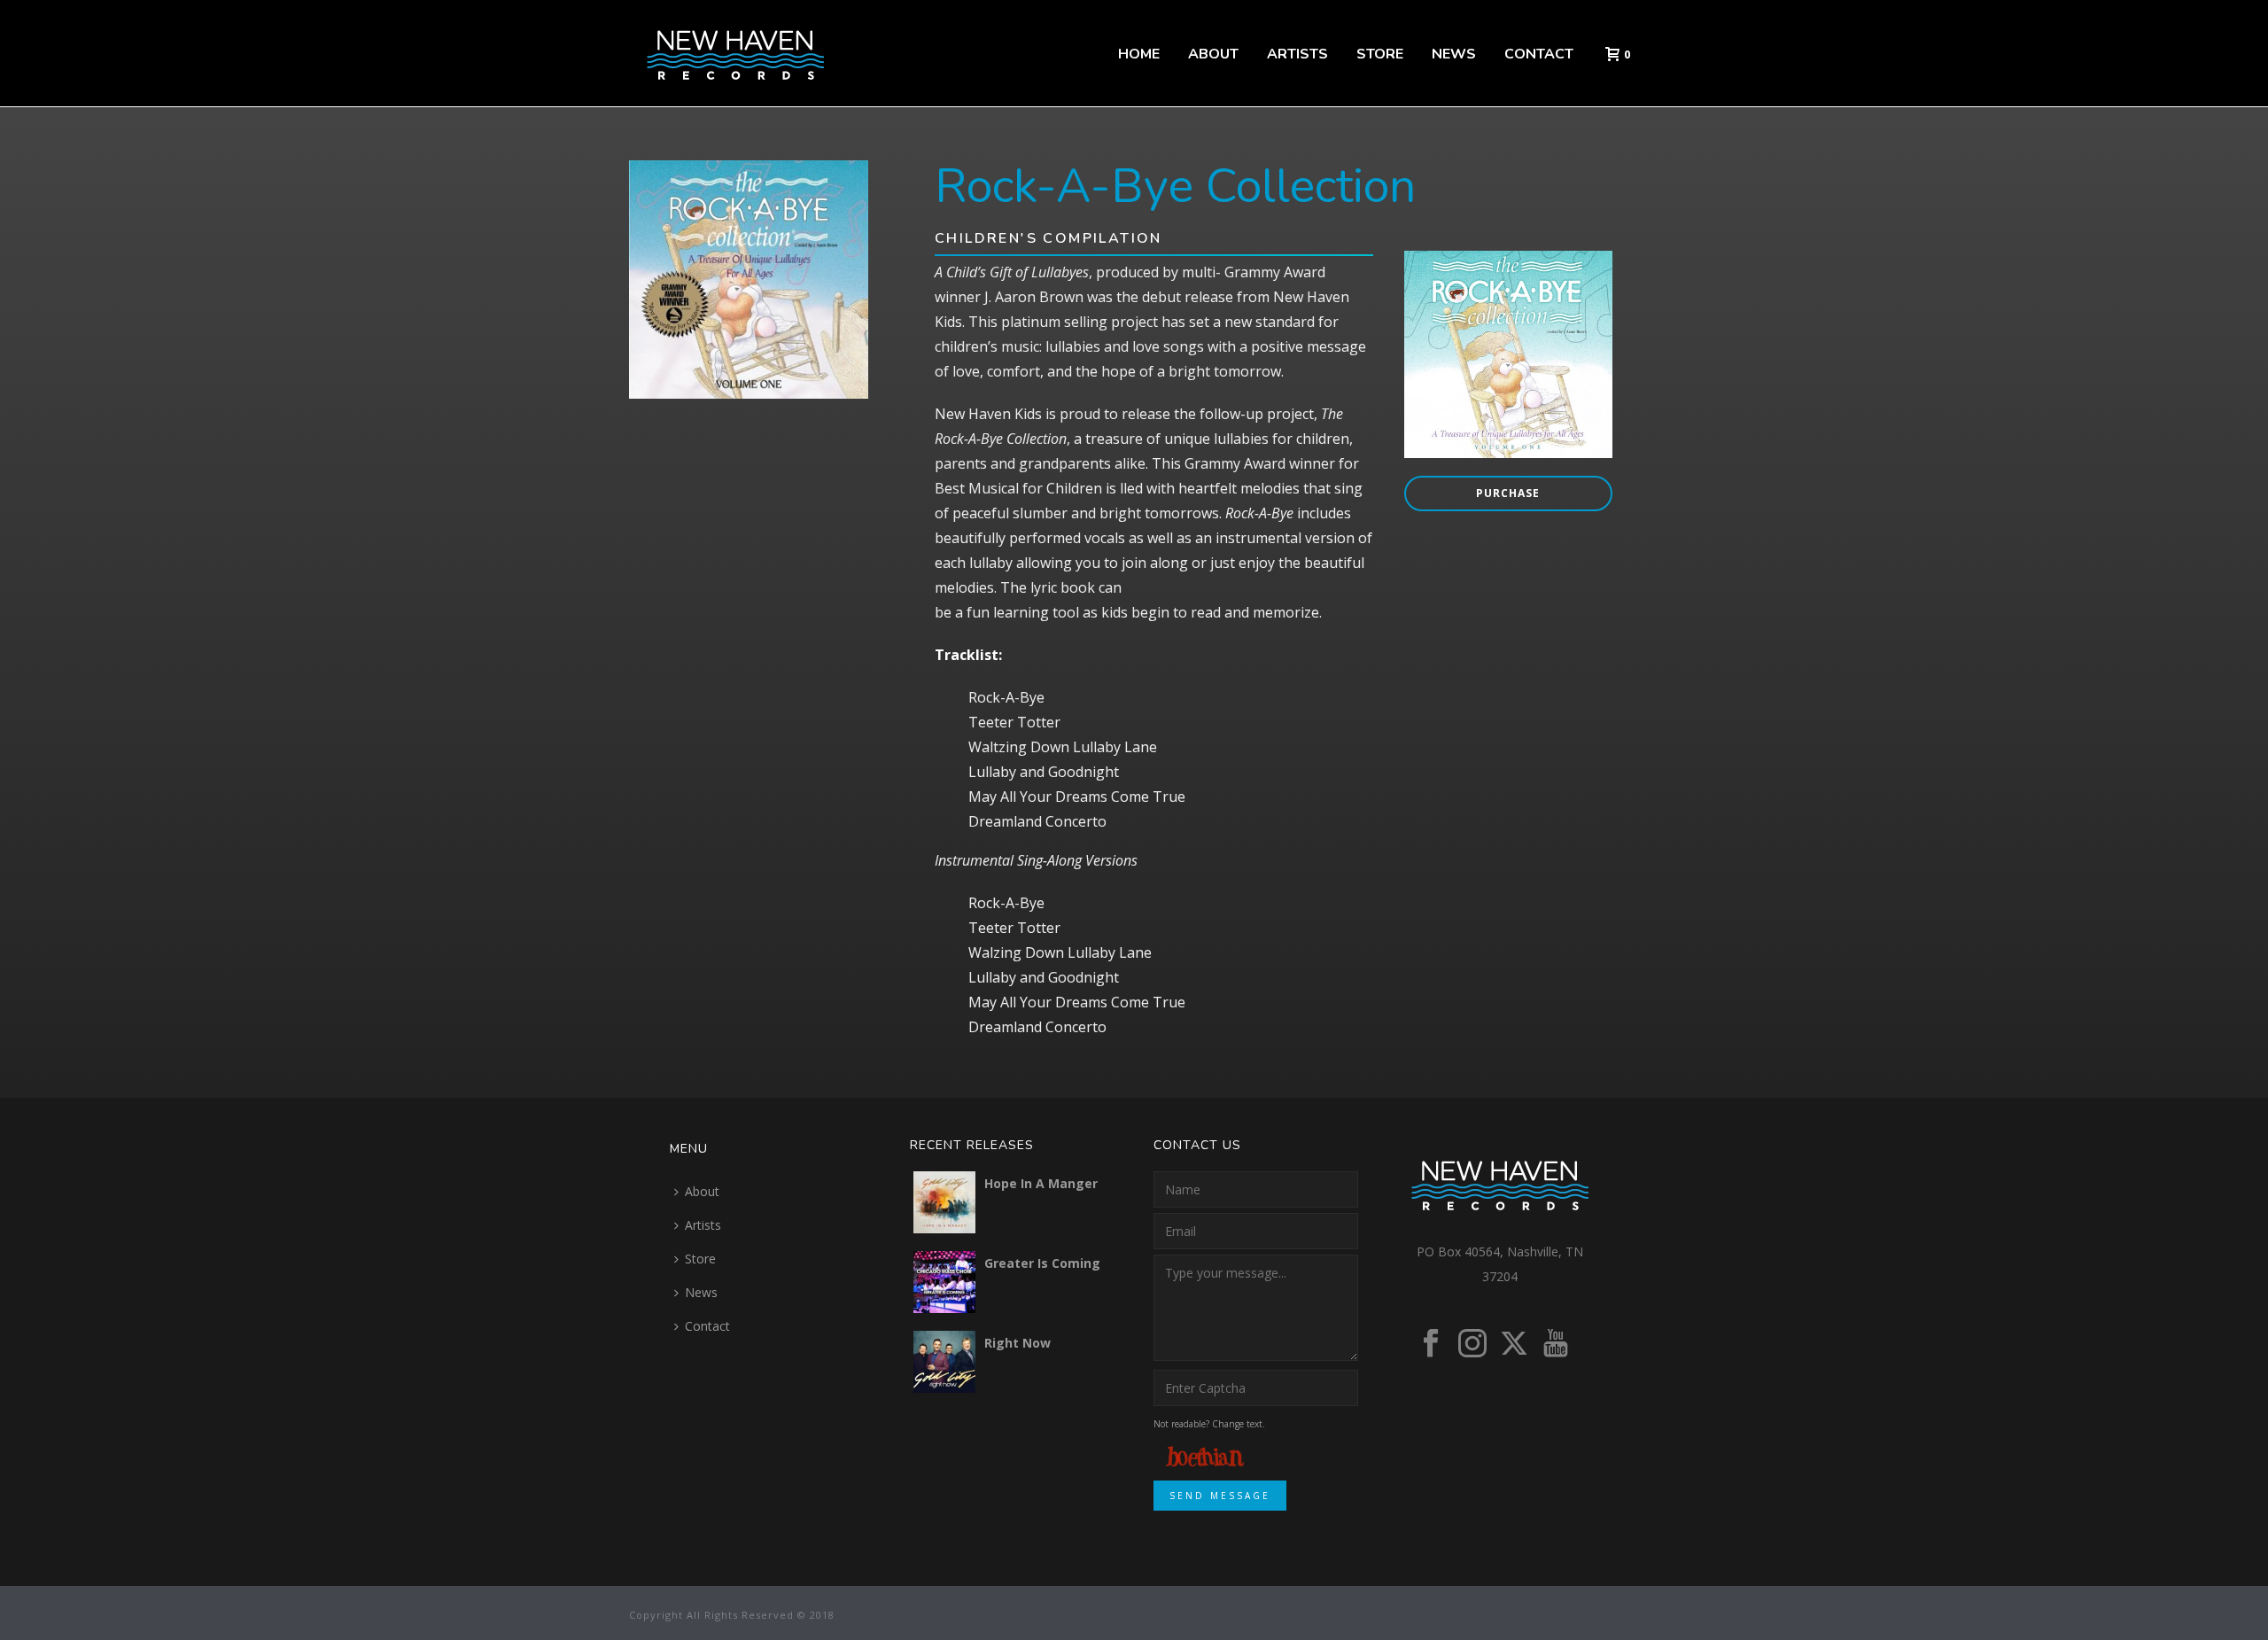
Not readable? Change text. (1209, 1424)
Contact (1539, 54)
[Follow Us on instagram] (1472, 1344)
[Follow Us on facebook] (1431, 1344)
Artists (1297, 54)
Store (1380, 54)
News (1454, 54)
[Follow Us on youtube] (1556, 1344)
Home (1139, 54)
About (1213, 54)
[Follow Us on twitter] (1514, 1344)
